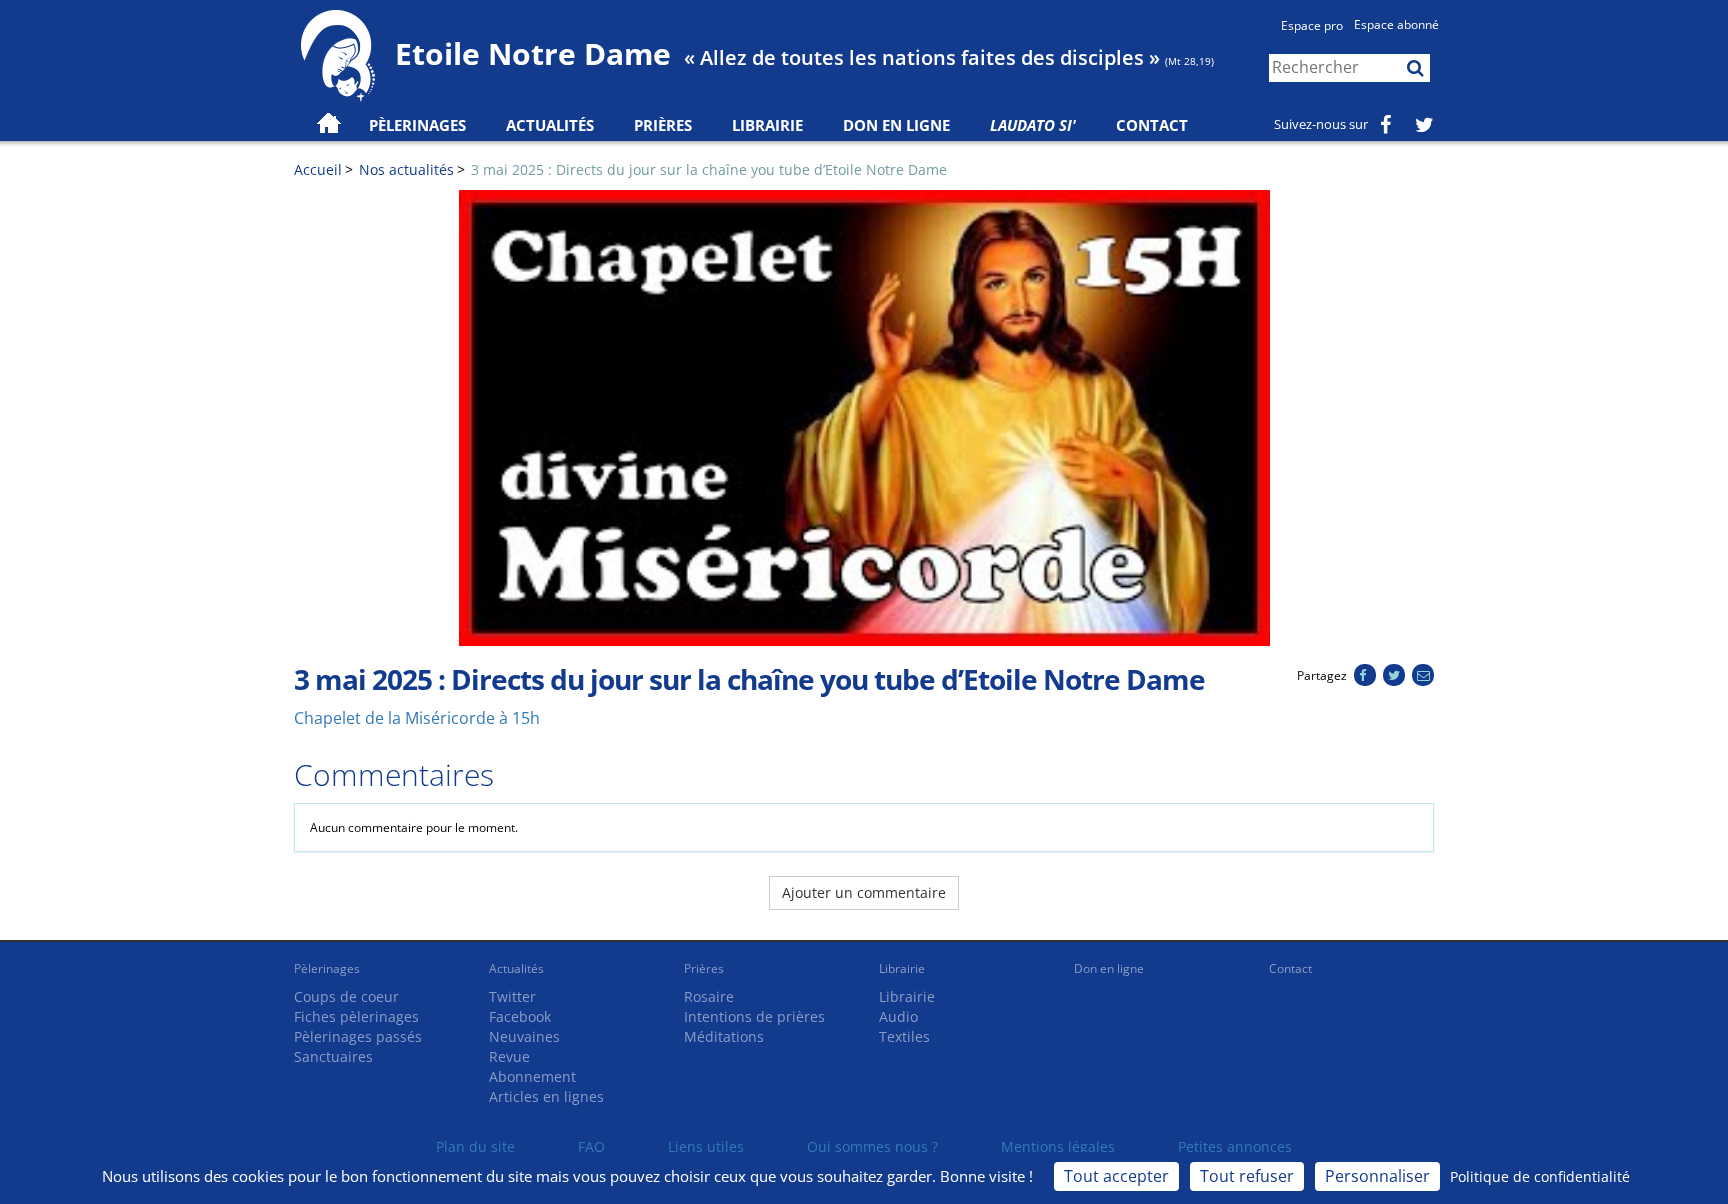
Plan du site (475, 1146)
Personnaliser (1377, 1176)
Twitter (512, 996)
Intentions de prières (754, 1016)
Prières (663, 125)
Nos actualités (406, 169)
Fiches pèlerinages (356, 1016)
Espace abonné (1396, 24)
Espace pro (1312, 25)
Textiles (904, 1036)
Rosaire (709, 996)
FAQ (591, 1146)
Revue (509, 1056)
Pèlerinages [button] (417, 125)
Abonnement (532, 1076)
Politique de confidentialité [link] (1540, 1176)
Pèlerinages (327, 968)
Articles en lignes (546, 1096)
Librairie (767, 125)
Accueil (318, 169)
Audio (898, 1016)
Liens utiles (706, 1146)
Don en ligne (896, 125)
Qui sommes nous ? (872, 1146)
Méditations (724, 1036)
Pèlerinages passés (358, 1036)
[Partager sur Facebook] (1364, 675)
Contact (1152, 125)
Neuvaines (524, 1036)
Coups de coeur (346, 996)
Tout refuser (1247, 1176)
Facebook (520, 1016)
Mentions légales (1058, 1146)
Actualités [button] (550, 125)
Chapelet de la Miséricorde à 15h (417, 718)
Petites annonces (1235, 1146)
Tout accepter (1116, 1176)
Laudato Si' (1033, 125)
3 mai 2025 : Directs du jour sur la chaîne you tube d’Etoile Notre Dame (709, 169)
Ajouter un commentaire (864, 892)
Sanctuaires (333, 1056)
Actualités (516, 968)
